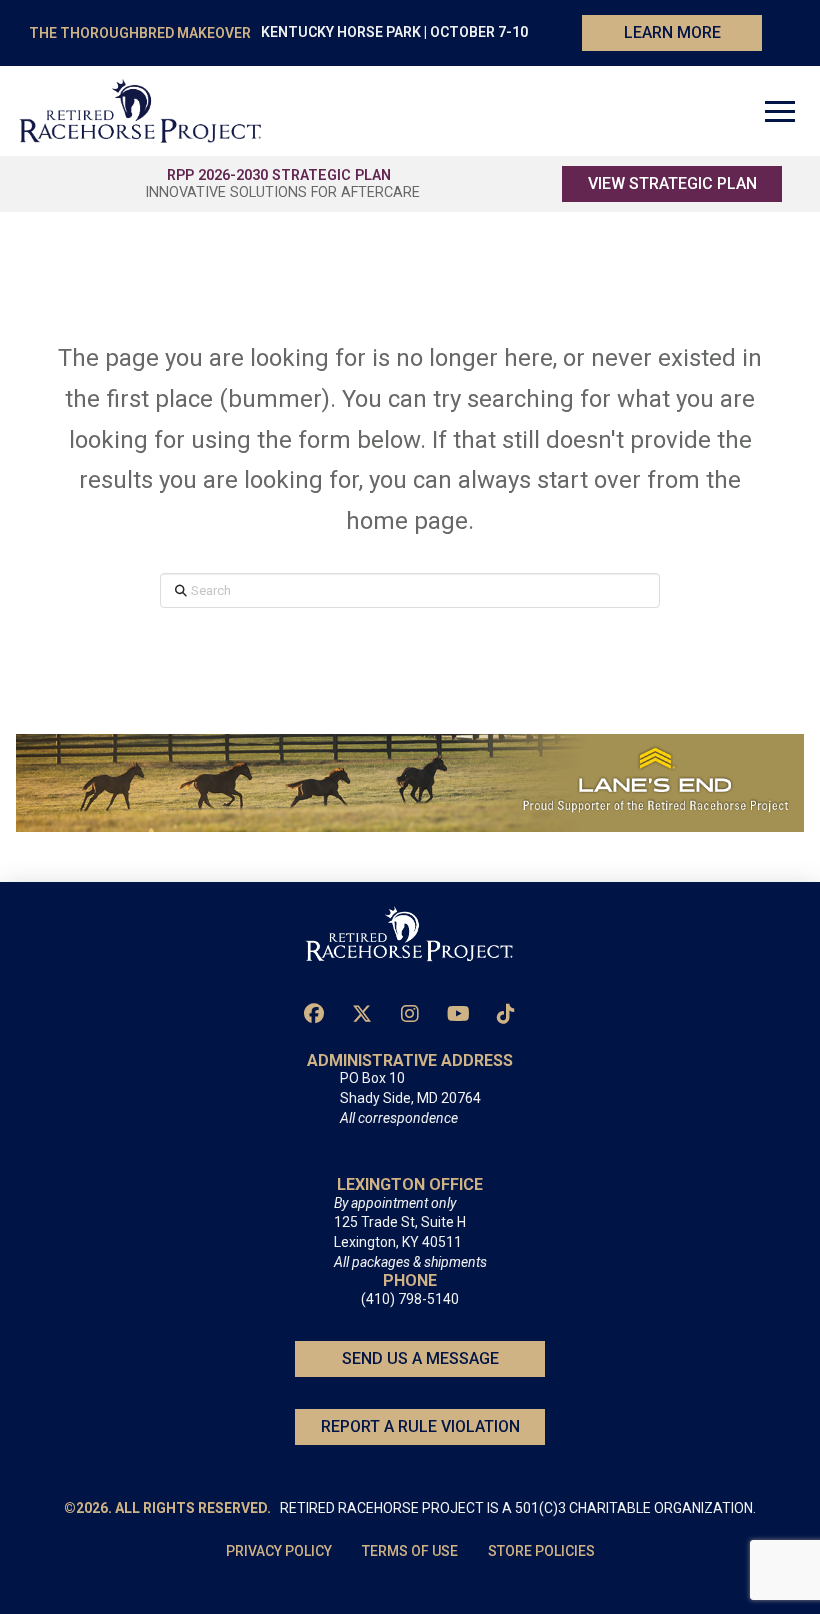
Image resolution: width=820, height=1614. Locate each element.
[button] (780, 111)
